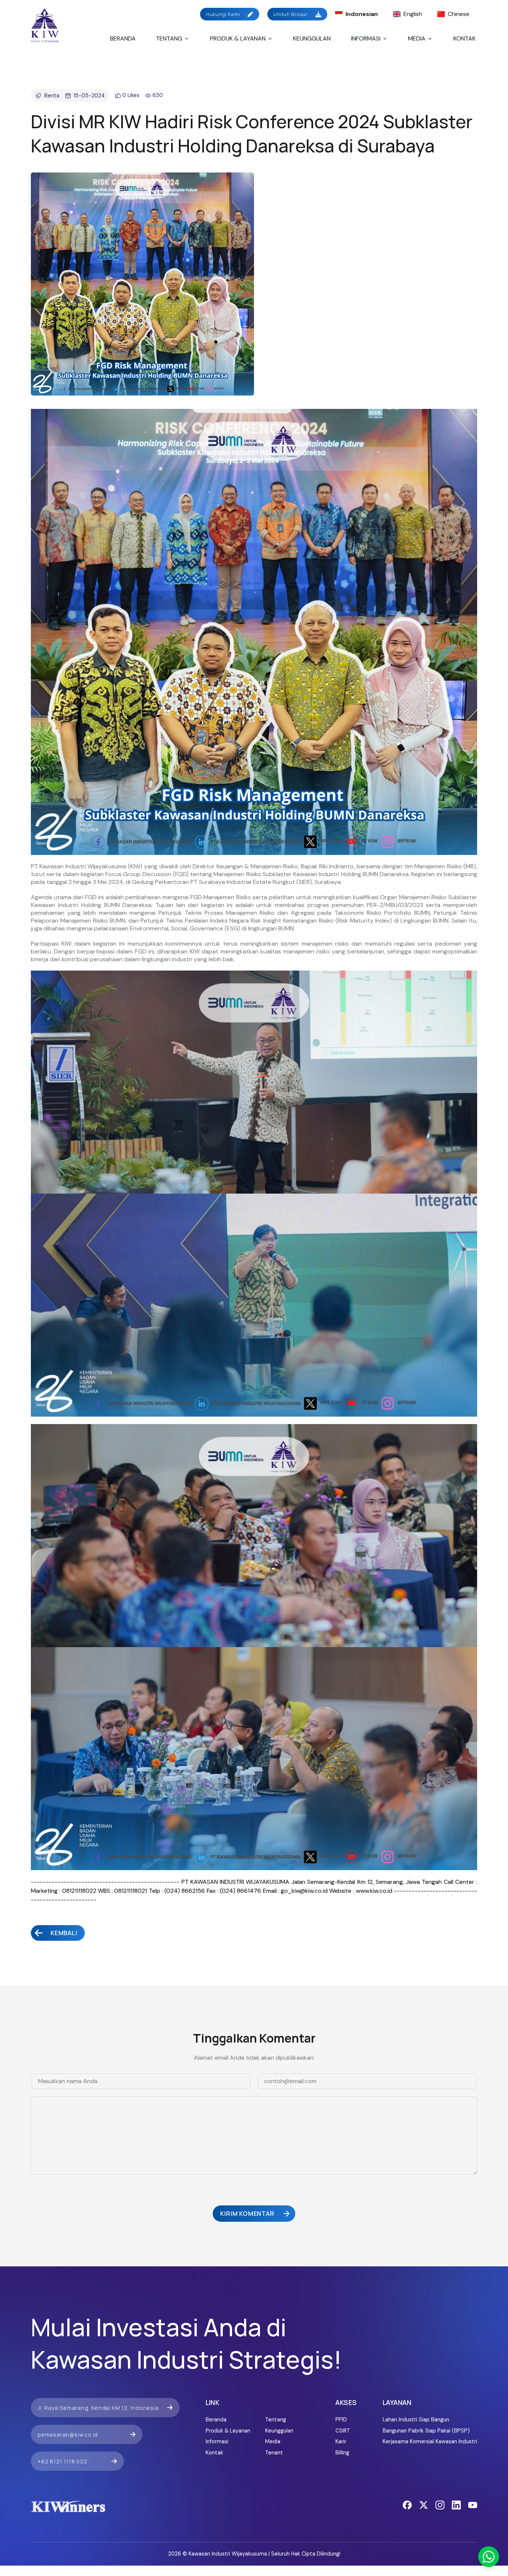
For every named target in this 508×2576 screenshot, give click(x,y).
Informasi (366, 38)
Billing (342, 2453)
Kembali (64, 1933)
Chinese (459, 14)
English (413, 14)
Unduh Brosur (291, 14)
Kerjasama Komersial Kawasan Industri (430, 2441)
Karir (341, 2441)
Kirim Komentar (247, 2214)
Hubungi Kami (223, 14)
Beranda (123, 38)
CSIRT (343, 2431)
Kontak (464, 38)
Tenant (274, 2453)
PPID (341, 2420)
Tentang (169, 38)
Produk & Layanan (238, 38)
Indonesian (362, 14)
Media (417, 38)
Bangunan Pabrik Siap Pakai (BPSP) (426, 2431)
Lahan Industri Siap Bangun (416, 2420)
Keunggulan (312, 38)
